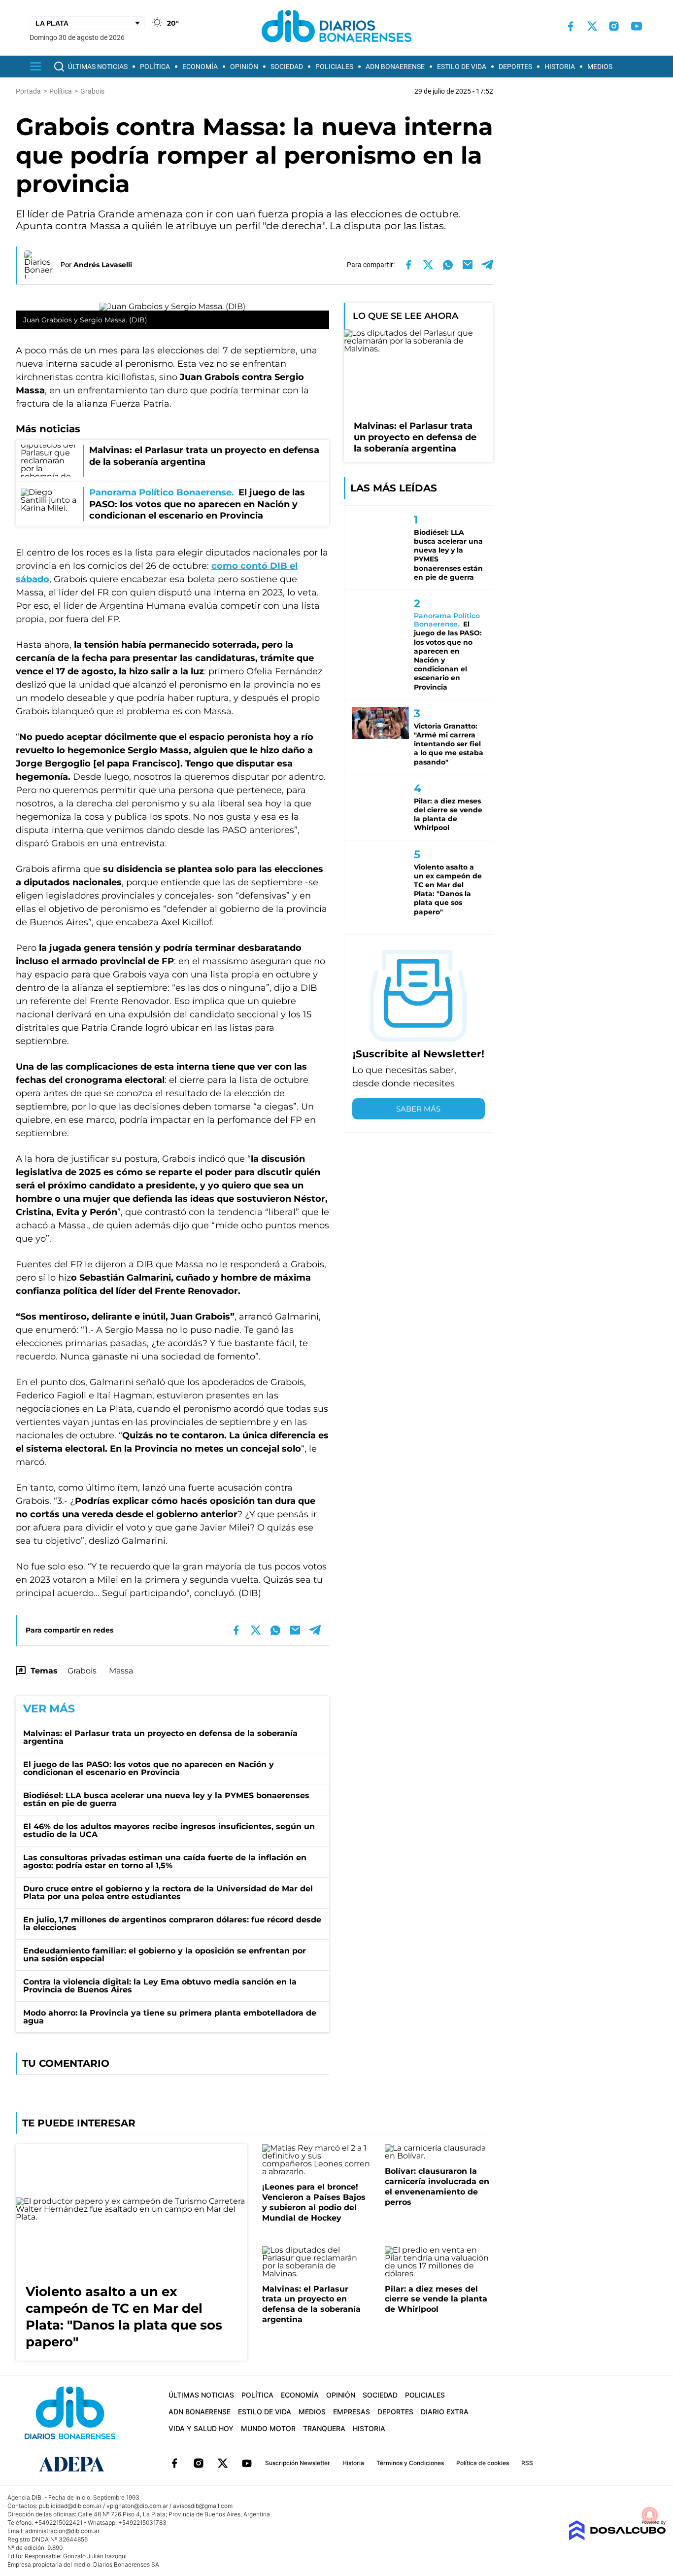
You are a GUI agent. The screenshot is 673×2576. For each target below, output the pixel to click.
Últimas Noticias (98, 67)
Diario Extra (445, 2412)
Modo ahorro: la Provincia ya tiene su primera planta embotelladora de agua (170, 2017)
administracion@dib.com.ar (62, 2531)
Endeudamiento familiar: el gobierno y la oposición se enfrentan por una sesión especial (165, 1955)
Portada (28, 91)
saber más (418, 1109)
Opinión (244, 67)
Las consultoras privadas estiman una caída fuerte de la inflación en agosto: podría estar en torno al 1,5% (165, 1862)
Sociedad (287, 67)
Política (155, 67)
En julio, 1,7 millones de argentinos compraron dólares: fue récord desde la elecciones (172, 1924)
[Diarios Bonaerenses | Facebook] (571, 26)
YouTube (247, 2463)
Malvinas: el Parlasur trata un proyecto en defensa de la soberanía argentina (160, 1737)
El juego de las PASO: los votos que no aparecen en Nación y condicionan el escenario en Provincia (149, 1768)
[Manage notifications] (650, 2515)
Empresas (352, 2412)
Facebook (174, 2463)
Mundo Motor (268, 2428)
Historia (560, 67)
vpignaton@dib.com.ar (137, 2506)
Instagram (199, 2463)
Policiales (334, 67)
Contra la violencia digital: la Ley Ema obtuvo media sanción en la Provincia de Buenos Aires (160, 1986)
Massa (121, 1671)
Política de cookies (483, 2463)
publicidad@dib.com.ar (70, 2506)
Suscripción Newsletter (298, 2463)
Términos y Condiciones (410, 2463)
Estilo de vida (462, 67)
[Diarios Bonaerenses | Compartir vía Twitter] (428, 265)
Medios (600, 67)
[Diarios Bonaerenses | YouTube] (637, 26)
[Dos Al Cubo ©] (617, 2538)
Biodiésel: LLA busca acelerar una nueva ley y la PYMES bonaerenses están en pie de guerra (166, 1799)
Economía (200, 67)
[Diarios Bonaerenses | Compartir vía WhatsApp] (448, 265)
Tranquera (324, 2428)
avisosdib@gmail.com (203, 2506)
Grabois (82, 1671)
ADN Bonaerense (395, 67)
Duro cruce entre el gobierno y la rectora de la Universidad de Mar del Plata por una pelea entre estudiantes (168, 1893)
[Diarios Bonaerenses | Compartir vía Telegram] (487, 265)
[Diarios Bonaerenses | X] (592, 26)
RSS (527, 2463)
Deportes (515, 67)
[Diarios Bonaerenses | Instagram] (614, 26)
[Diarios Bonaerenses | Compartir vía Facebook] (408, 265)
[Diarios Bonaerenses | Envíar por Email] (468, 265)
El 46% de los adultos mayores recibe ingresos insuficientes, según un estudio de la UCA (169, 1830)
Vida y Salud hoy (201, 2428)
